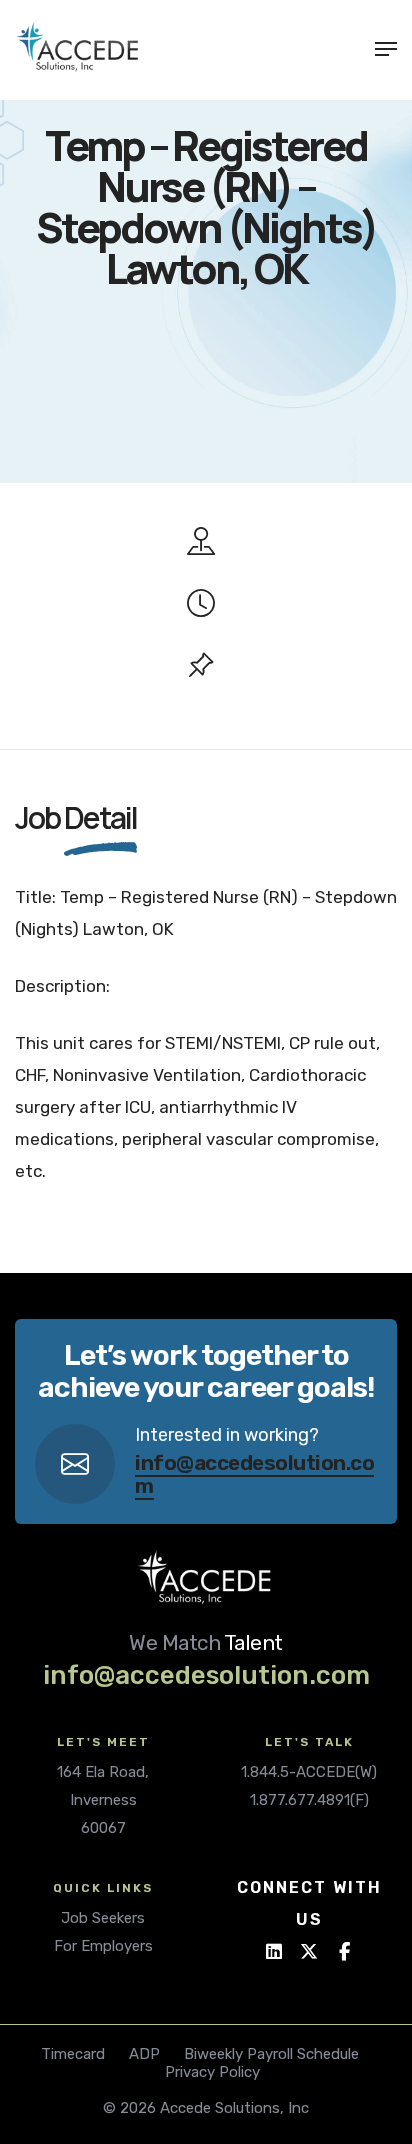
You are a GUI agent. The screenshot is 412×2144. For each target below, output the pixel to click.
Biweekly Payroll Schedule (271, 2054)
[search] (350, 49)
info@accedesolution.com (254, 1474)
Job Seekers (103, 1918)
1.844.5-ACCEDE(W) (309, 1772)
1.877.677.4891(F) (309, 1800)
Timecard (73, 2054)
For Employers (103, 1946)
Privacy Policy (212, 2072)
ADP (144, 2054)
